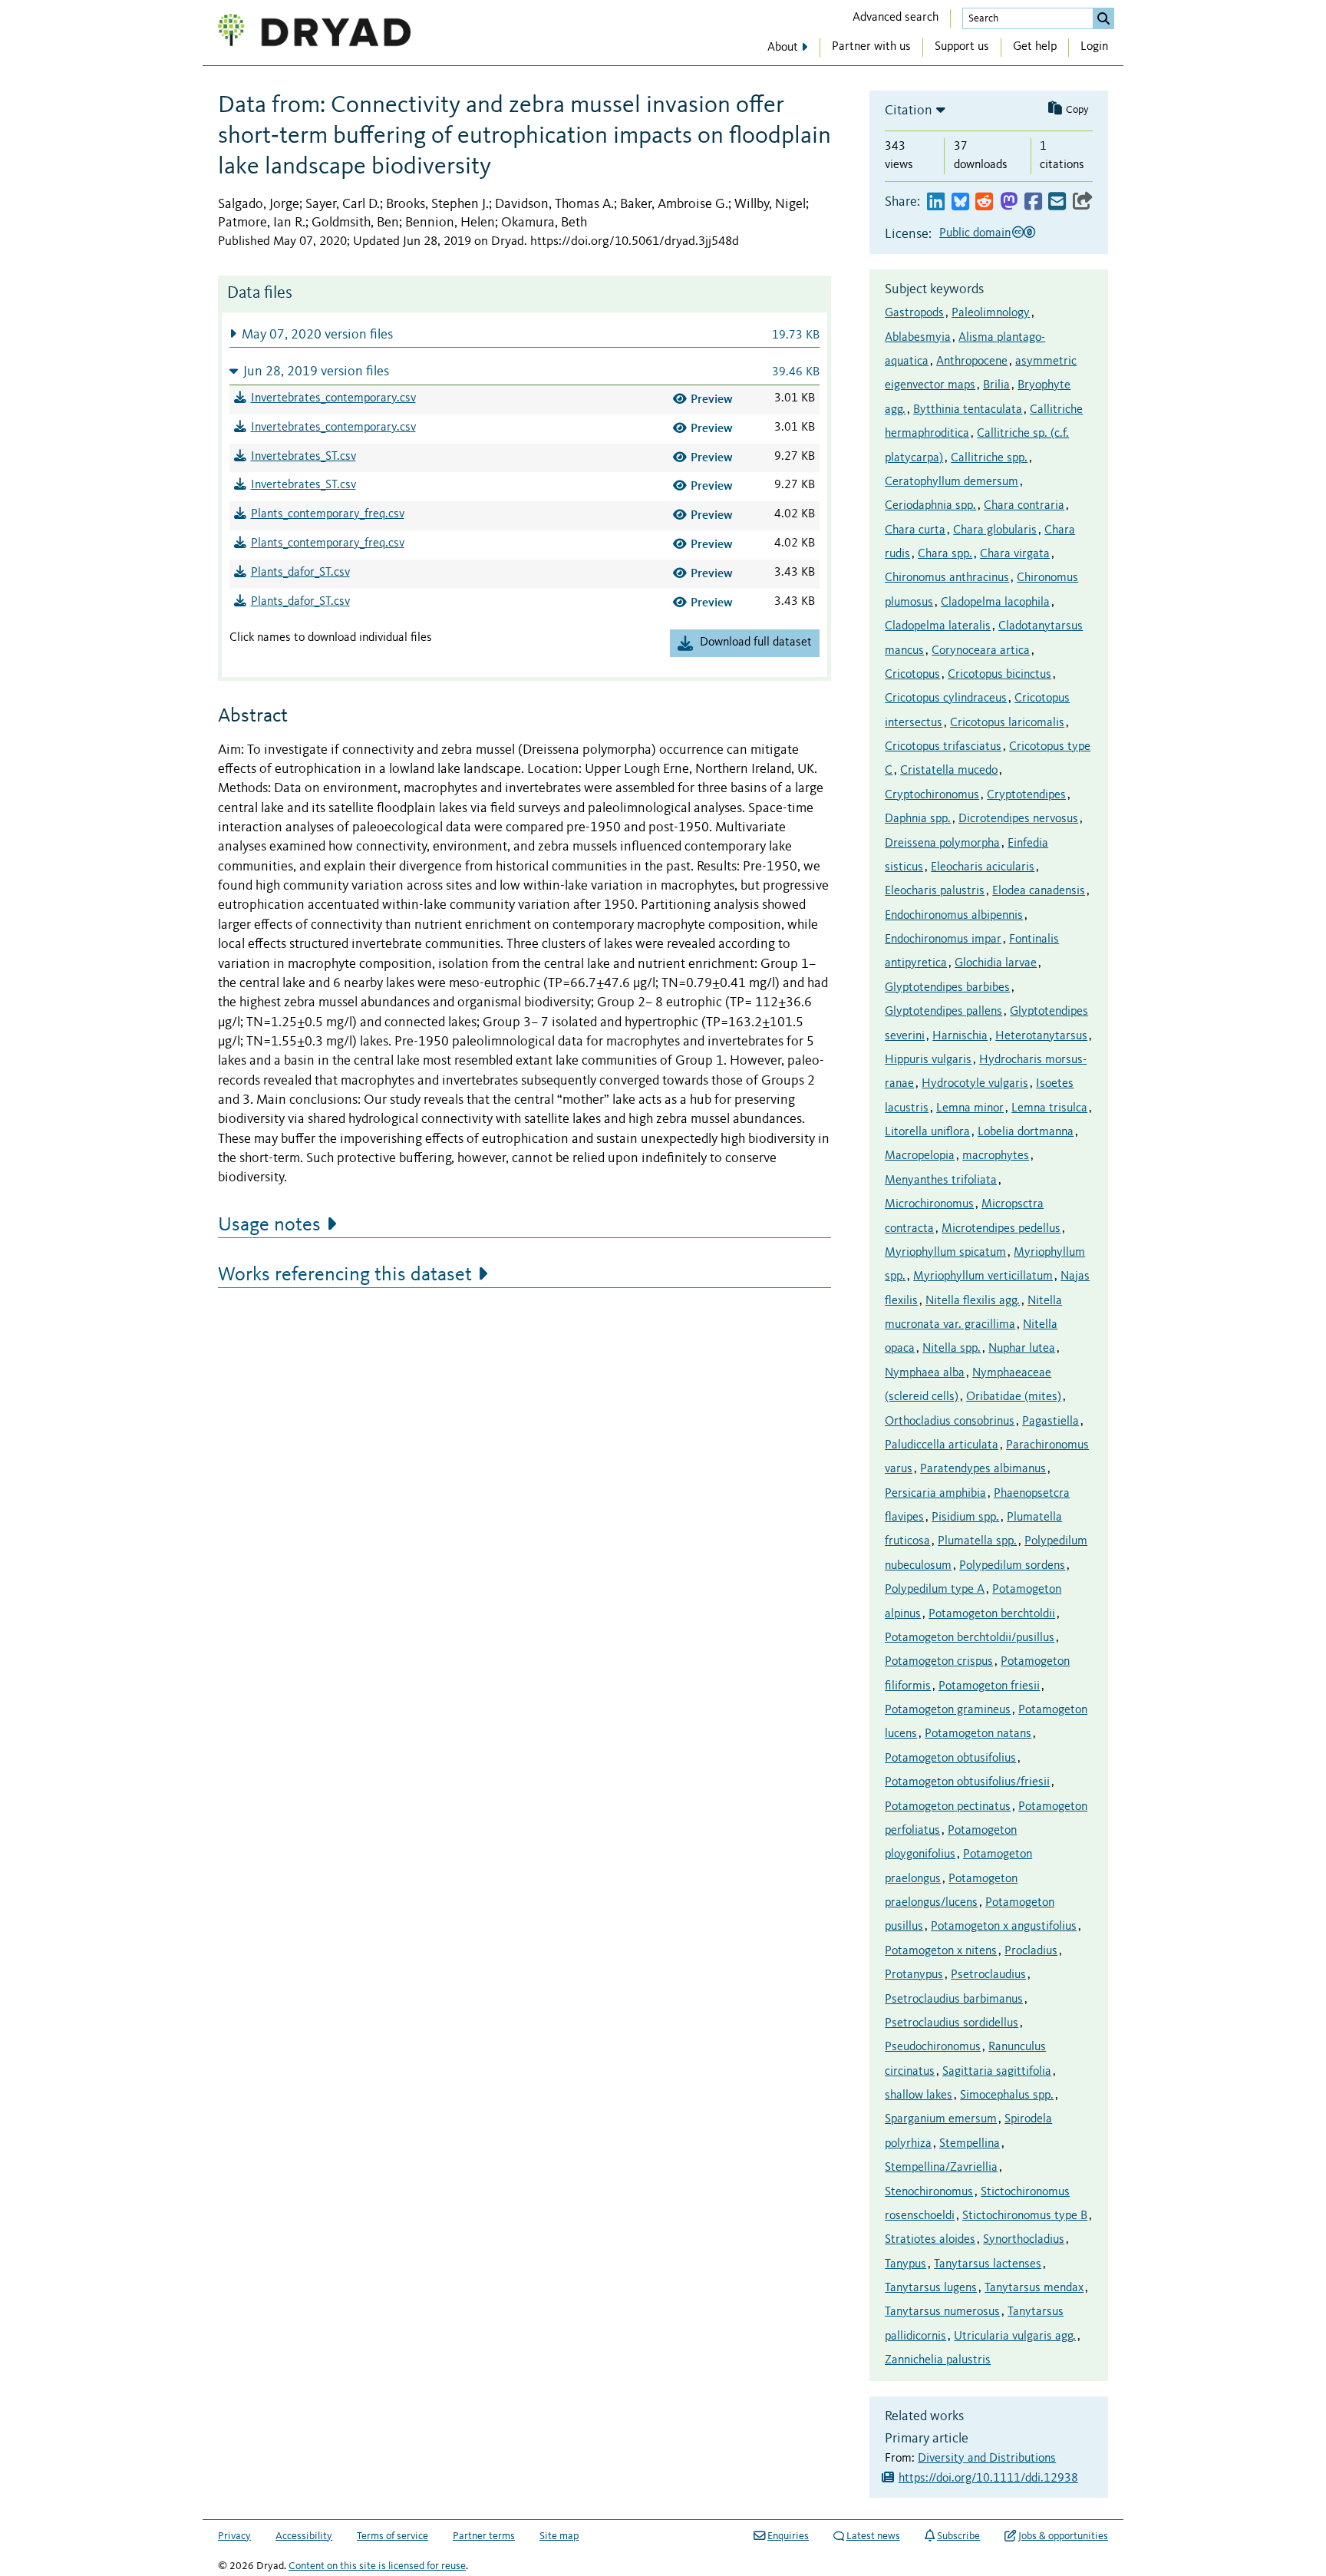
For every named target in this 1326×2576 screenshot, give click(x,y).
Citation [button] (909, 111)
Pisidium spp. (965, 1518)
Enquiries (788, 2536)
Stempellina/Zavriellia (941, 2168)
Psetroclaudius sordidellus (952, 2023)
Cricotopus (912, 675)
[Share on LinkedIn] (936, 202)
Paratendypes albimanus (983, 1469)
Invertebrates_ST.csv (303, 457)
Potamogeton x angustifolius (1004, 1927)
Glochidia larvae (996, 963)
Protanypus (914, 1975)
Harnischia (960, 1036)
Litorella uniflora (927, 1132)
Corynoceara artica (981, 651)
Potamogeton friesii (989, 1686)
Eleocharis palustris (935, 891)
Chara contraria (1024, 506)
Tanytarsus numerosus (942, 2312)
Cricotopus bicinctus (999, 675)
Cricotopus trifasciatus (943, 747)
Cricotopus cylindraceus (946, 698)
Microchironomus (929, 1204)
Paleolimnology (991, 313)
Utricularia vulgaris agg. (1015, 2337)
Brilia (996, 385)
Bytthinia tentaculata (968, 410)
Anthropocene (972, 362)
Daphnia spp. (918, 819)
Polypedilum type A (935, 1590)
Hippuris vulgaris (928, 1060)
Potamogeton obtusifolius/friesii (967, 1782)
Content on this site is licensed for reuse (377, 2566)
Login (1094, 47)
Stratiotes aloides (930, 2240)
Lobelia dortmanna (1026, 1132)
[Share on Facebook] (1033, 202)
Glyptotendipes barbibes (947, 988)
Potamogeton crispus (939, 1662)
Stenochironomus (929, 2192)
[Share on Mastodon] (1009, 202)
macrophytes (996, 1156)
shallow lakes (919, 2095)
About (783, 48)
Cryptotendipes (1026, 795)
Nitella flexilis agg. (973, 1301)
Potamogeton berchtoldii (992, 1614)
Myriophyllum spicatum (945, 1253)
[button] (524, 334)
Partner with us (871, 47)
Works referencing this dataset (345, 1275)
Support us (962, 47)
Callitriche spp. (989, 458)
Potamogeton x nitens (941, 1951)
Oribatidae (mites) (1014, 1397)
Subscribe (958, 2536)
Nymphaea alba (925, 1373)
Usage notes (269, 1225)
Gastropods (914, 313)
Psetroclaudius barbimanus (954, 2000)
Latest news (873, 2536)
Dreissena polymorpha (942, 844)
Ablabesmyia (918, 338)
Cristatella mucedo (949, 771)
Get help (1035, 47)
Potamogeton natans (978, 1734)
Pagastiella (1051, 1422)
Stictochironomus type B (1025, 2216)
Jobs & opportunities (1063, 2536)
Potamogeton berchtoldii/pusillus (970, 1638)
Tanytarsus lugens (931, 2288)
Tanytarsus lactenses (988, 2264)
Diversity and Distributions (987, 2459)
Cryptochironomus (932, 795)
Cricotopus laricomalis (1007, 723)
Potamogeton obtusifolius (950, 1759)
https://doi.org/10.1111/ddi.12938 (988, 2479)
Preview (712, 399)
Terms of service (393, 2536)
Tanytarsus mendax (1034, 2288)
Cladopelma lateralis (938, 626)
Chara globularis (995, 530)
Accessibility (304, 2536)
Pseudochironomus (933, 2047)
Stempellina (970, 2144)
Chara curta (915, 530)
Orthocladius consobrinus (950, 1422)
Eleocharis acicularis (983, 867)
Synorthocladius (1024, 2240)
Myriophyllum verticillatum (983, 1276)
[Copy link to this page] (1083, 202)
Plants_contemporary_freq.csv (328, 514)
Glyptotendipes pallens (943, 1012)
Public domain (975, 233)
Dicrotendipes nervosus (1018, 819)
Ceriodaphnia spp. (930, 506)
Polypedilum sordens (1012, 1566)
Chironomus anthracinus (947, 578)
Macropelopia (920, 1156)
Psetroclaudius (988, 1975)
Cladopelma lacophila (995, 603)
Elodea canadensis (1039, 891)
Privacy (234, 2536)
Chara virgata (1015, 554)
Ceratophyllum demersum (952, 482)
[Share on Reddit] (984, 202)
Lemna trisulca (1049, 1108)
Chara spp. (945, 554)
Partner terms (484, 2536)
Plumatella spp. (977, 1541)
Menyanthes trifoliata (941, 1181)
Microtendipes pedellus (1001, 1229)
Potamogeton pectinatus (948, 1807)
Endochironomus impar (943, 940)
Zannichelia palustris (938, 2360)
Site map (559, 2536)
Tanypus (905, 2264)
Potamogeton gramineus (948, 1710)
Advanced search (896, 18)
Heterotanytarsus (1041, 1036)
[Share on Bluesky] (960, 202)
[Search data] (1103, 18)
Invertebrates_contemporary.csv (333, 398)
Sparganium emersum (941, 2119)
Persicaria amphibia (935, 1494)
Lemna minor (970, 1108)
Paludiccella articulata (942, 1445)
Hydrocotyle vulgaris (975, 1084)
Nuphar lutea (1022, 1349)
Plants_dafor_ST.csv (300, 573)
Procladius (1031, 1951)
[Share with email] (1057, 202)
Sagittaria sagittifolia (997, 2072)
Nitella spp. (952, 1349)
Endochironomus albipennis (954, 916)
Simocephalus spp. (1007, 2095)
